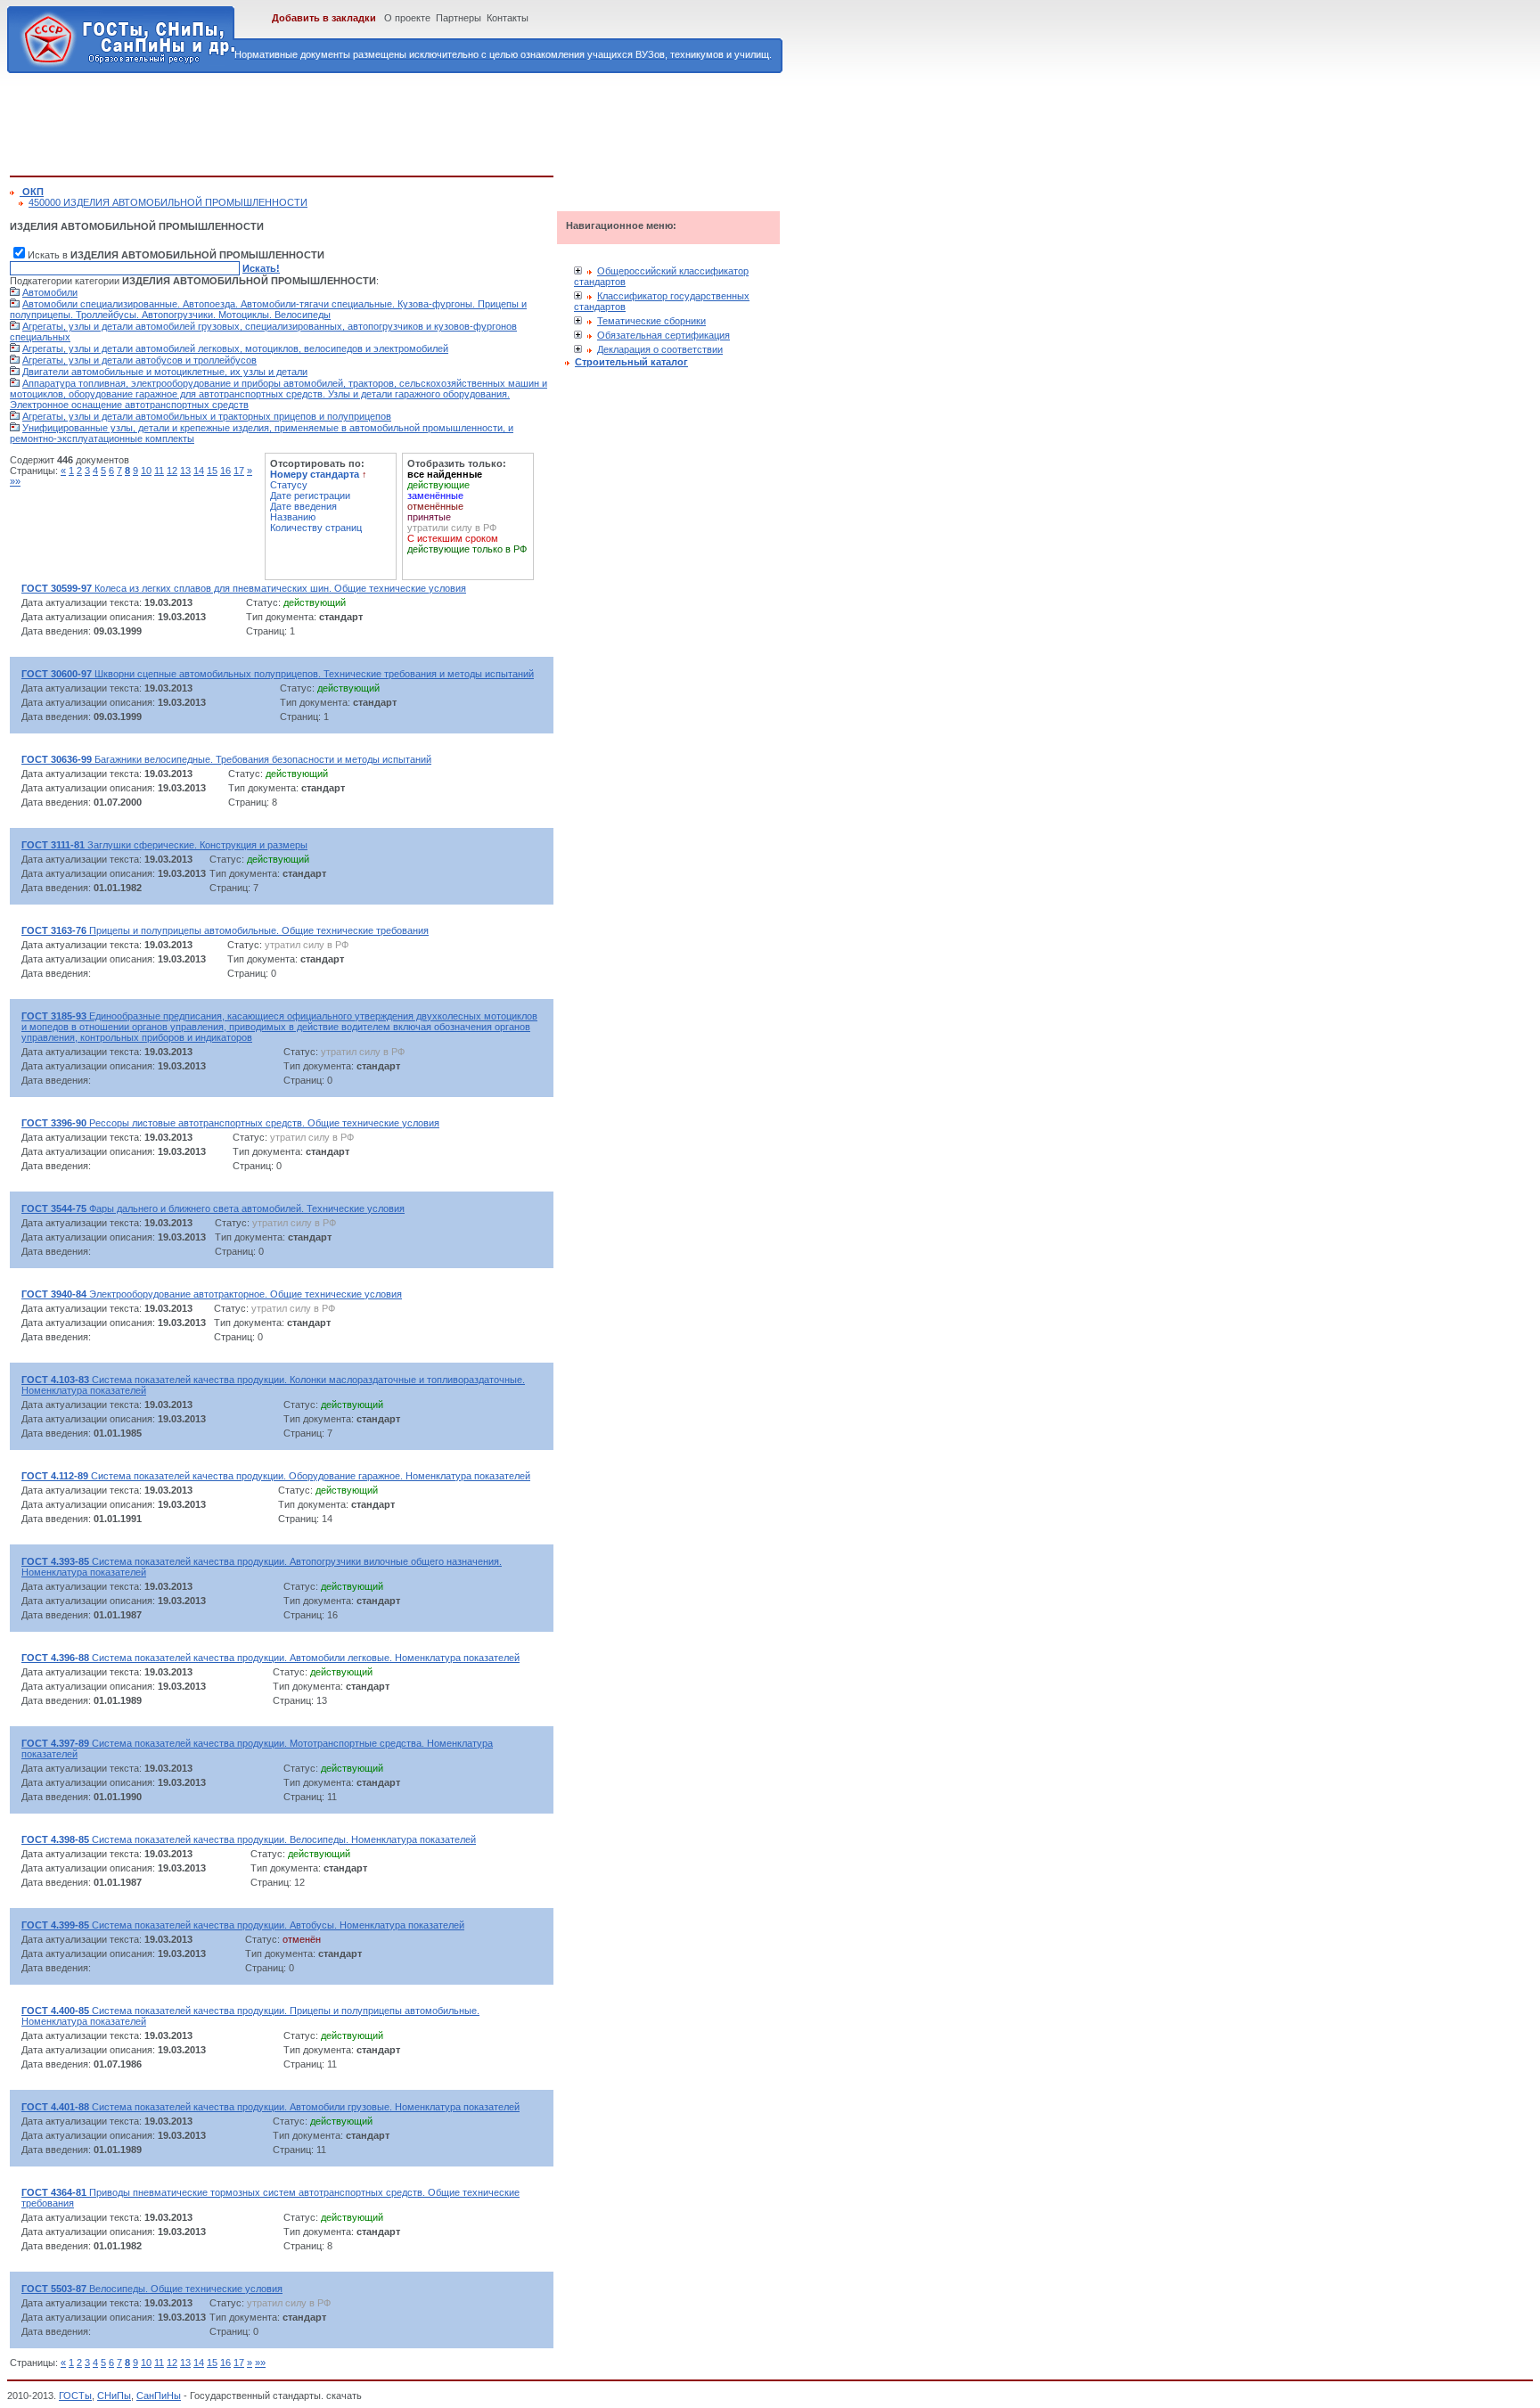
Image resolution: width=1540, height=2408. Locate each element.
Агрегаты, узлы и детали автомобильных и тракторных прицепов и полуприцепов (207, 416)
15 (212, 471)
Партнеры (459, 18)
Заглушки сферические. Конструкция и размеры (164, 845)
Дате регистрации (310, 496)
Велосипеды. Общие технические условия (152, 2289)
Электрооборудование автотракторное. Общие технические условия (212, 1294)
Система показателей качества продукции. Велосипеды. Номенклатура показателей (249, 1839)
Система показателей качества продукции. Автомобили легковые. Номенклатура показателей (270, 1658)
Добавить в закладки (324, 18)
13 (185, 471)
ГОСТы (75, 2396)
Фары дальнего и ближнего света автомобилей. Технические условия (213, 1208)
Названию (293, 517)
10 (146, 471)
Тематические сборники (651, 321)
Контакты (508, 18)
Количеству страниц (316, 528)
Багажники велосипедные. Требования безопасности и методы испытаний (226, 759)
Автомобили (50, 292)
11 (159, 471)
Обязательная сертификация (664, 335)
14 (199, 471)
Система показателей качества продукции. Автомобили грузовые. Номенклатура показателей (270, 2107)
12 (172, 471)
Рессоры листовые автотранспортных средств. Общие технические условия (230, 1123)
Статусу (289, 485)
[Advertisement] (334, 121)
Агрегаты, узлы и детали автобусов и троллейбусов (139, 360)
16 (225, 471)
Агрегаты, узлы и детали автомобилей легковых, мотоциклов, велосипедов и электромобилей (235, 348)
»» (15, 481)
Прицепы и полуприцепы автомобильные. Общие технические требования (225, 930)
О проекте (407, 18)
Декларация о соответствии (660, 349)
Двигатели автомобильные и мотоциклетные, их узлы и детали (165, 372)
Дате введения (303, 506)
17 (239, 471)
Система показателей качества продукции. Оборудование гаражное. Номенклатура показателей (276, 1476)
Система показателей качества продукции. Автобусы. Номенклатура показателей (243, 1925)
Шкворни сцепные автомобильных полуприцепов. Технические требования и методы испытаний (278, 674)
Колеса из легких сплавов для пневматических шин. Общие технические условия (244, 588)
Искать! (261, 268)
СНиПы (114, 2396)
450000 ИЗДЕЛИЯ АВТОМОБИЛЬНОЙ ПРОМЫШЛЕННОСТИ (168, 202)
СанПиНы (159, 2396)
